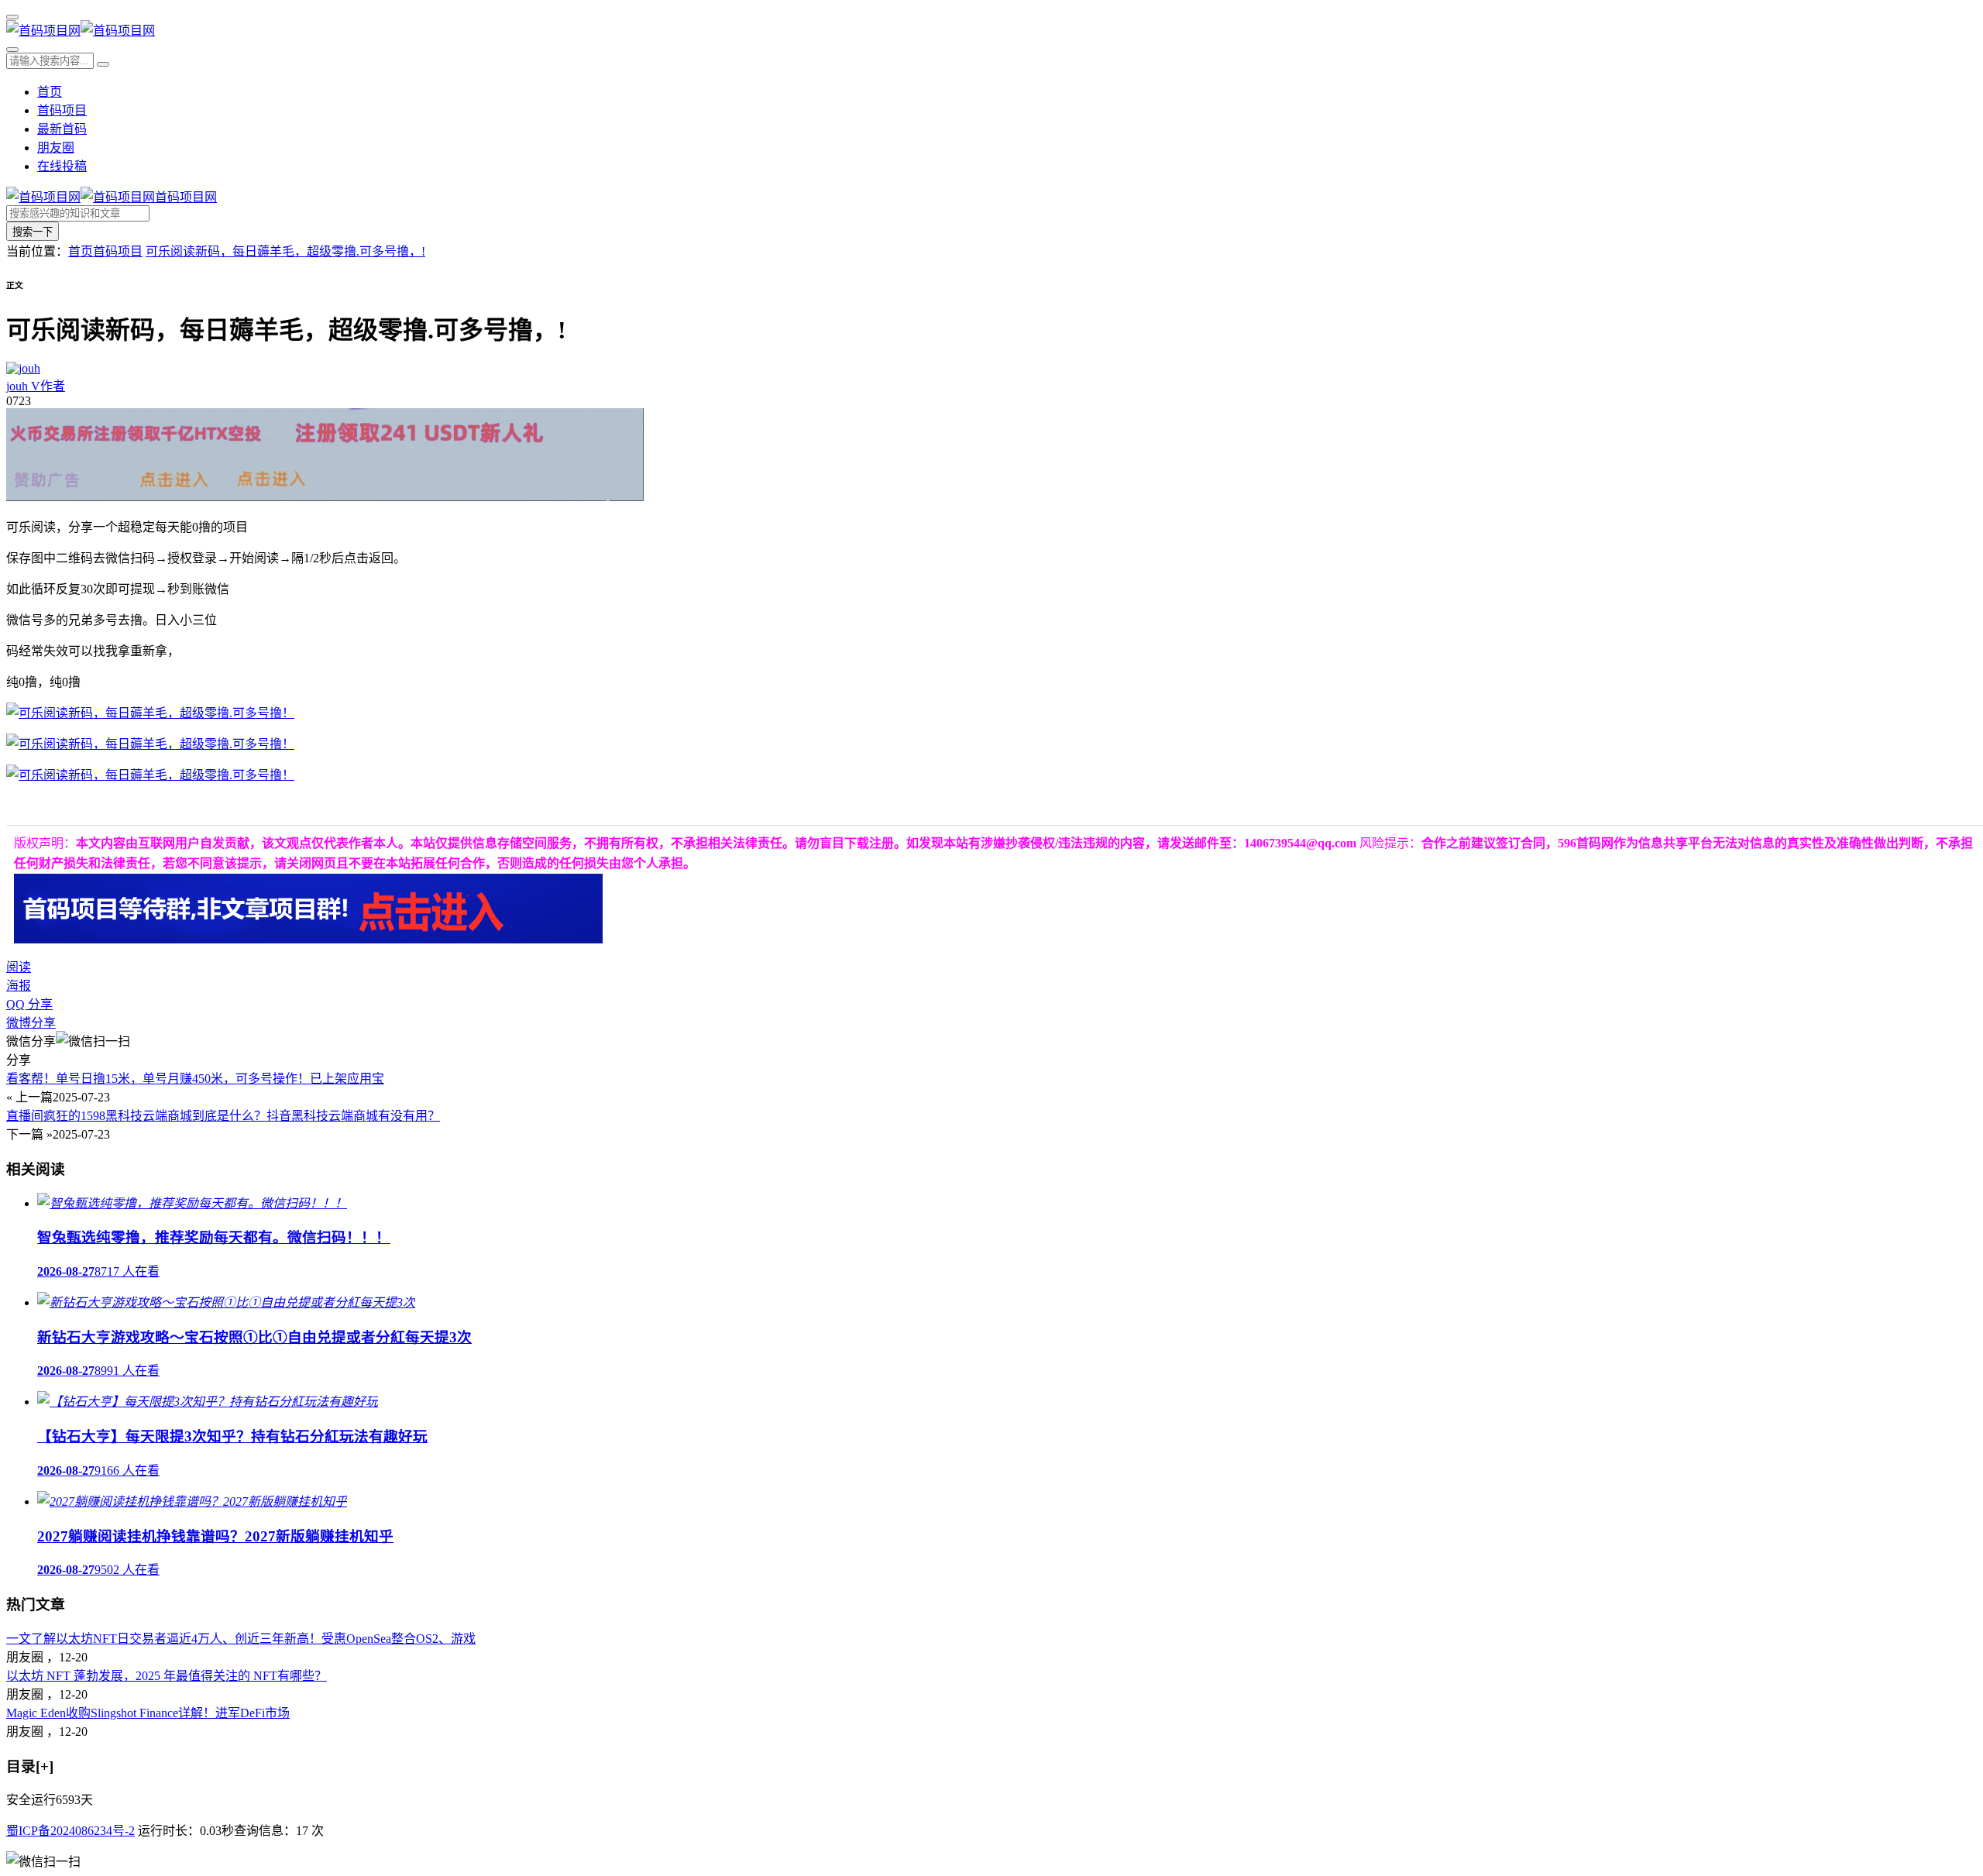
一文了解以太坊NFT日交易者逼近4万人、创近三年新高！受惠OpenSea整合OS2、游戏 (241, 1639)
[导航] (12, 17)
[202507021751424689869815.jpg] (150, 744)
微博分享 (31, 1023)
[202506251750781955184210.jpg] (150, 775)
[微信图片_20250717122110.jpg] (150, 713)
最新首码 (62, 129)
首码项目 (62, 110)
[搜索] (12, 50)
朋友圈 (56, 148)
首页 (50, 92)
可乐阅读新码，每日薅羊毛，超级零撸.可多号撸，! (285, 251)
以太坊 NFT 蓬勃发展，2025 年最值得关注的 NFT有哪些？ (167, 1676)
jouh (36, 386)
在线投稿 (62, 166)
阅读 (19, 967)
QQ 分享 (29, 1004)
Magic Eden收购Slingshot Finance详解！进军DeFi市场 (148, 1713)
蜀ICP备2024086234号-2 (70, 1831)
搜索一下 (33, 232)
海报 (19, 986)
